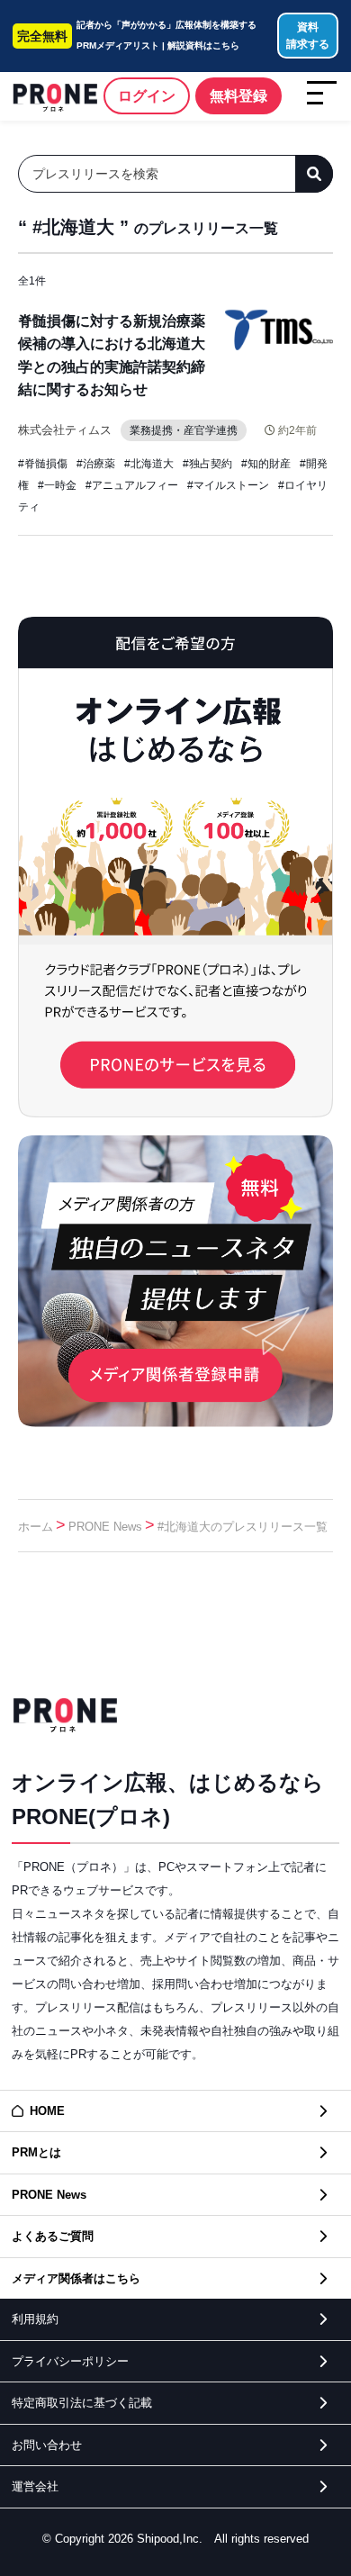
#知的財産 (266, 464)
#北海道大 (149, 464)
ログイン (147, 96)
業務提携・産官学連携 (184, 430)
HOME (47, 2111)
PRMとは (36, 2152)
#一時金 (57, 485)
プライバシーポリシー (70, 2361)
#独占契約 (207, 464)
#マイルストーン (228, 485)
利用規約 (35, 2319)
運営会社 (35, 2486)
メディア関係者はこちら (76, 2278)
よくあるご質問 (53, 2236)
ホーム (36, 1527)
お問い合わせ (47, 2445)
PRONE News (105, 1527)
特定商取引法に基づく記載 (82, 2403)
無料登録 (238, 96)
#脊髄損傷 (43, 464)
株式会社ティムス (65, 430)
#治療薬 (96, 464)
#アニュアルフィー (132, 485)
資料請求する (308, 36)
